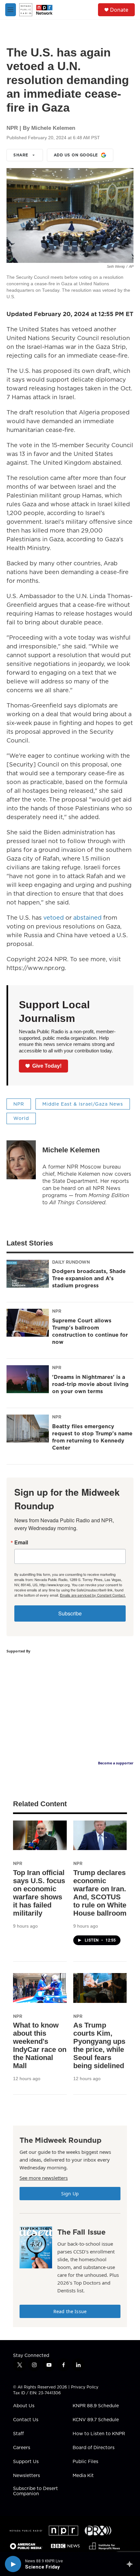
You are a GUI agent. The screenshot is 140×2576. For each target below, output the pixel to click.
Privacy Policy (85, 2387)
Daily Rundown (71, 1262)
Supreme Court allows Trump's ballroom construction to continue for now (90, 1331)
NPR (19, 1104)
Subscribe (70, 1613)
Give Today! (47, 1066)
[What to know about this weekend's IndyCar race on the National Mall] (40, 1988)
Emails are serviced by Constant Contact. (93, 1595)
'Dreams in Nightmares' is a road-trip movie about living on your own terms (90, 1384)
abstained (87, 918)
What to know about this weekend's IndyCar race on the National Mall (40, 2045)
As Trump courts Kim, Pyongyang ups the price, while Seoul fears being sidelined (99, 2045)
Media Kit (83, 2476)
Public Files (85, 2462)
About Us (24, 2406)
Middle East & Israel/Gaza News (83, 1104)
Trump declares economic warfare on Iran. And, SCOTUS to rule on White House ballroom (100, 1893)
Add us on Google (76, 155)
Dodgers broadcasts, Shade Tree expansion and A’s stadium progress (89, 1278)
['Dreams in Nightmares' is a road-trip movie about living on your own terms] (28, 1379)
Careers (22, 2448)
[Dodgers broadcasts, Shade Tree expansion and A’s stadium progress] (28, 1274)
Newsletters (27, 2476)
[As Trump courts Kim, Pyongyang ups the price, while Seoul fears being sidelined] (100, 1988)
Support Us (26, 2462)
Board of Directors (94, 2448)
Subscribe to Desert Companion (35, 2491)
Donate (119, 10)
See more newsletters (44, 2178)
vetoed (54, 918)
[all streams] (131, 2564)
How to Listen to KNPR (99, 2434)
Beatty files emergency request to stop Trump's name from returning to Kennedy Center (92, 1437)
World (21, 1118)
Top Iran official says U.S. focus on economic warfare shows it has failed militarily (39, 1893)
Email (21, 1542)
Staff (18, 2434)
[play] (13, 2564)
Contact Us (26, 2420)
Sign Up (70, 2194)
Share (21, 155)
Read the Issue (70, 2311)
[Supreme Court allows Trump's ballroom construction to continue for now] (28, 1323)
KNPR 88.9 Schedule (96, 2406)
